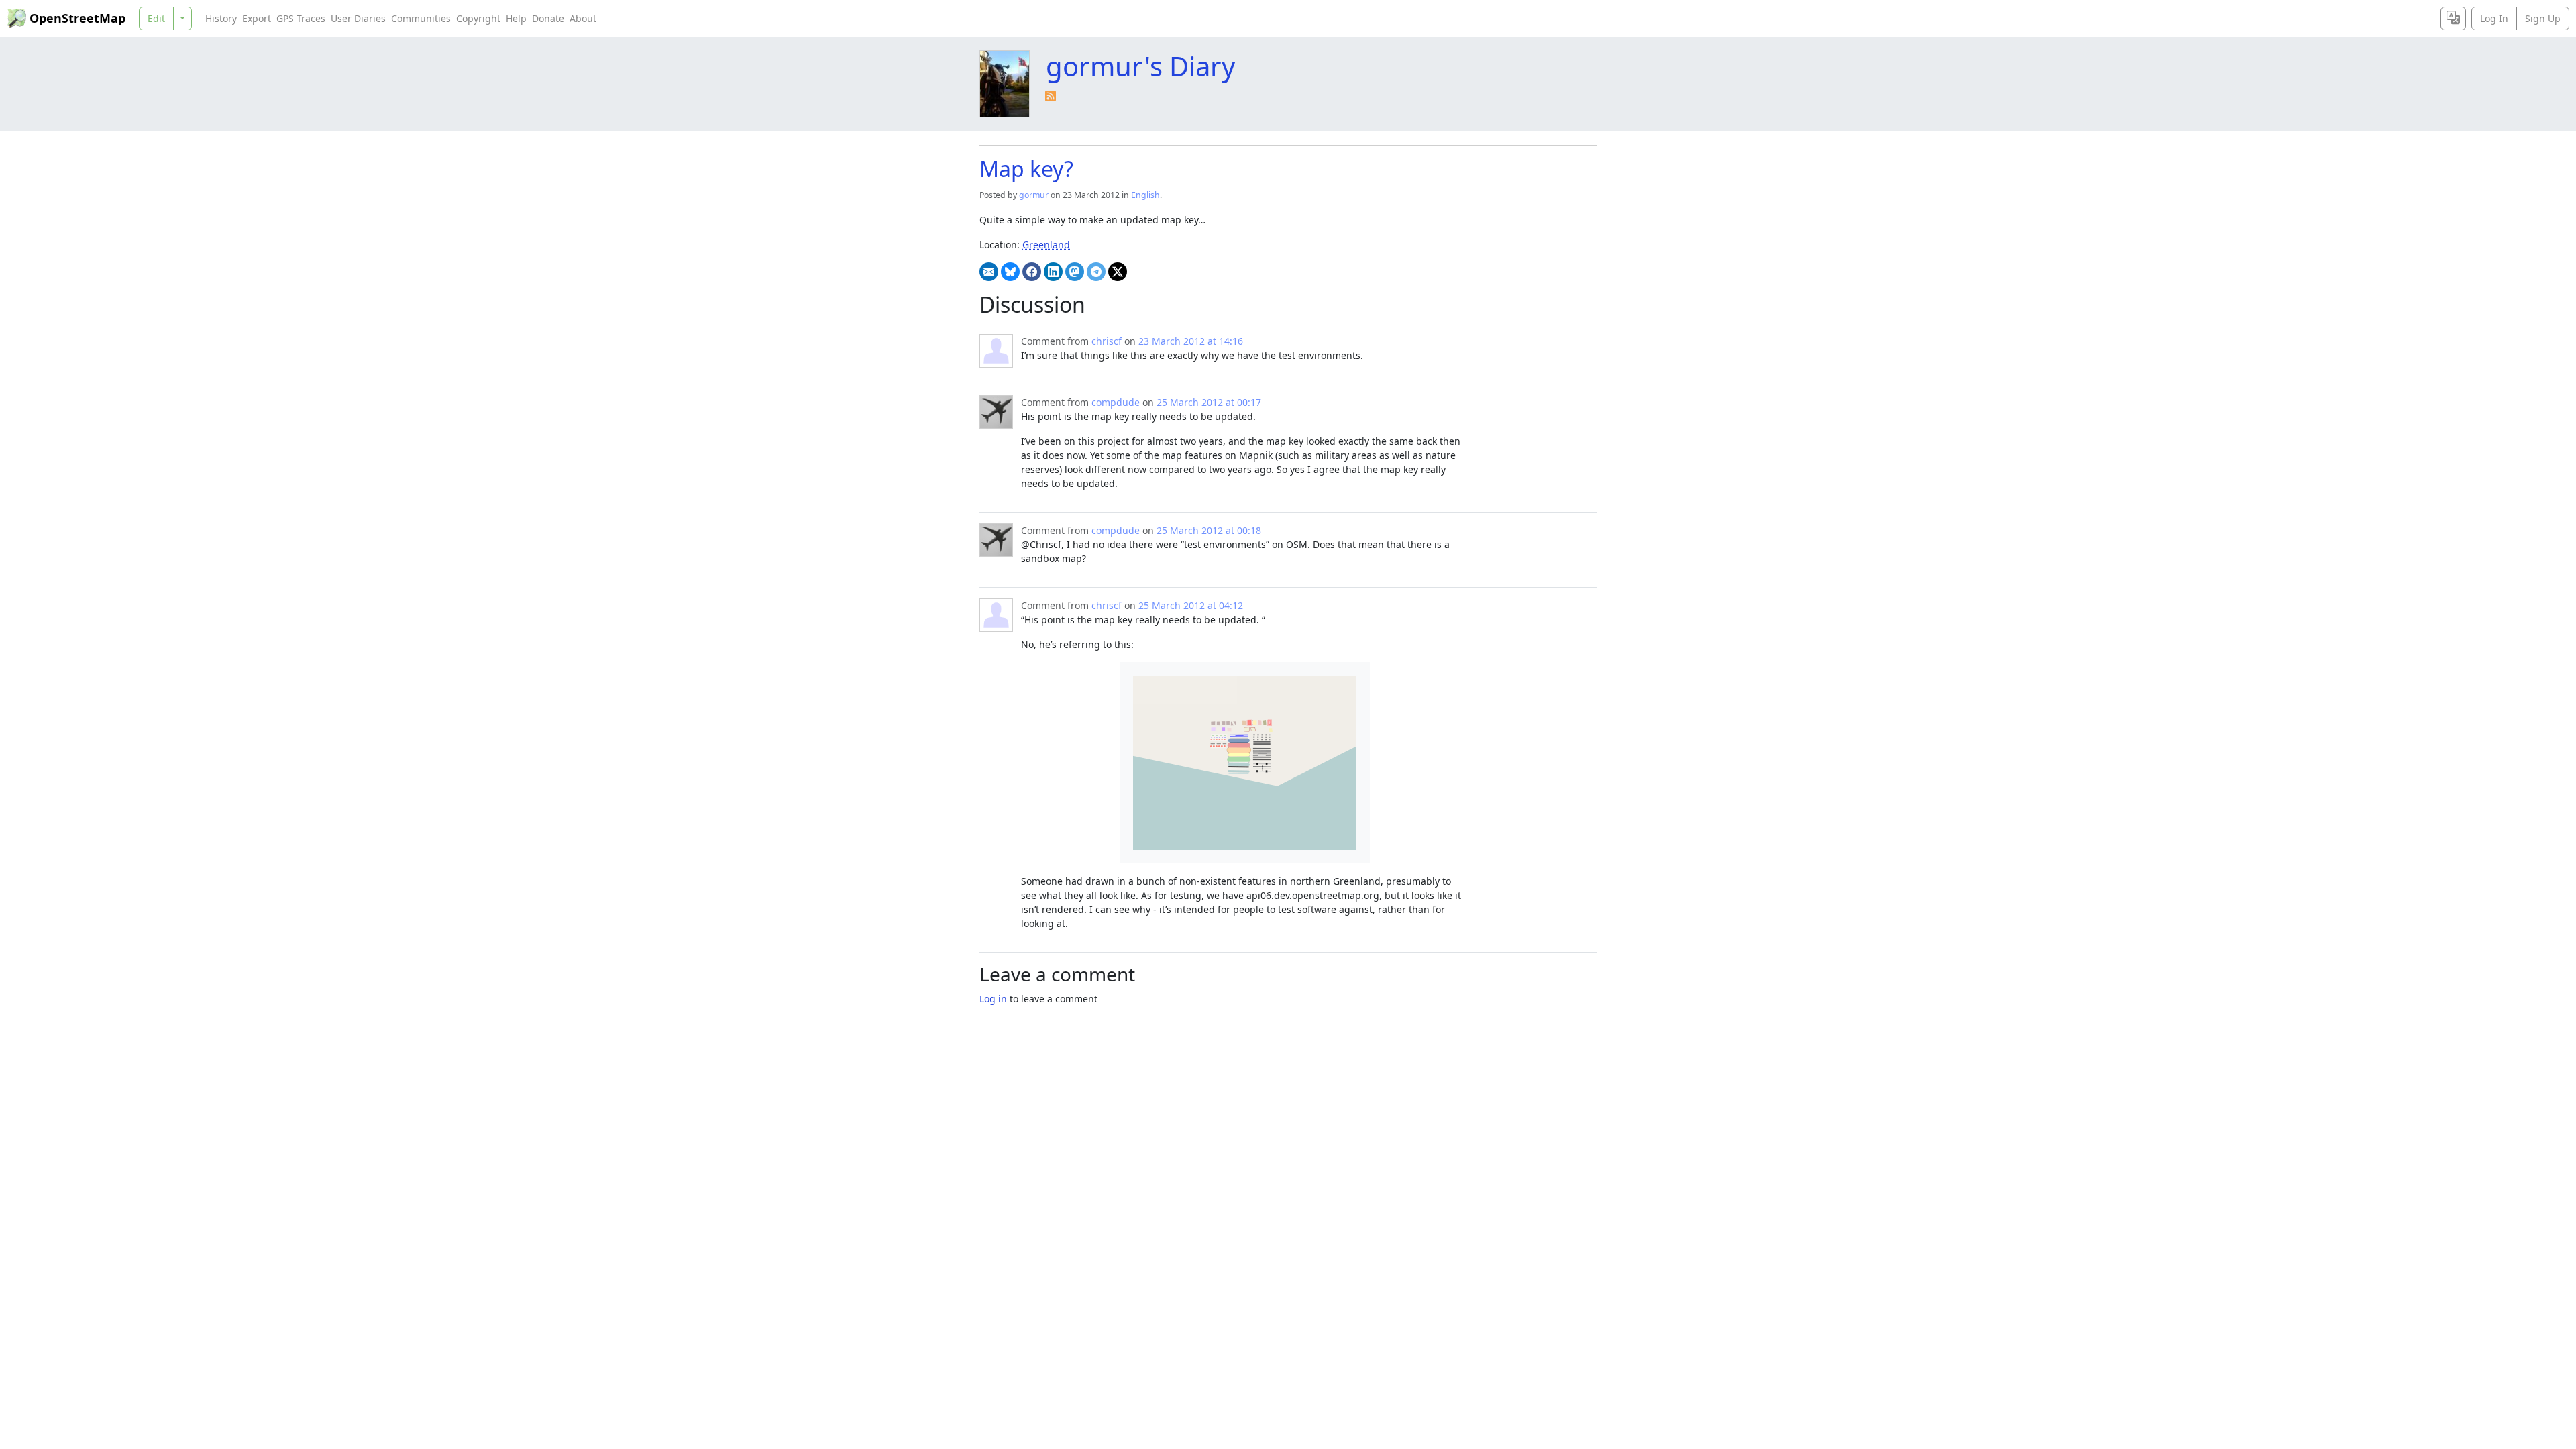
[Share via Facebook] (1032, 272)
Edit (156, 18)
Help (516, 18)
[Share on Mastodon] (1075, 272)
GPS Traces (301, 18)
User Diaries (358, 18)
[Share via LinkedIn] (1053, 272)
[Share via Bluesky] (1010, 272)
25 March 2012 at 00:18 (1209, 530)
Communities (421, 18)
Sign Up (2543, 18)
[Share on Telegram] (1096, 272)
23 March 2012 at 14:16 (1191, 341)
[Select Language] (2453, 18)
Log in (993, 999)
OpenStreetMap (77, 18)
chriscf (1107, 341)
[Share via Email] (989, 272)
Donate (548, 18)
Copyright (478, 18)
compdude (1116, 402)
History (221, 18)
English (1145, 195)
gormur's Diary (1140, 66)
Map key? (1026, 169)
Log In (2494, 18)
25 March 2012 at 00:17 (1209, 402)
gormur (1034, 195)
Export (257, 18)
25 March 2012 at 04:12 (1191, 605)
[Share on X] (1118, 272)
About (583, 18)
